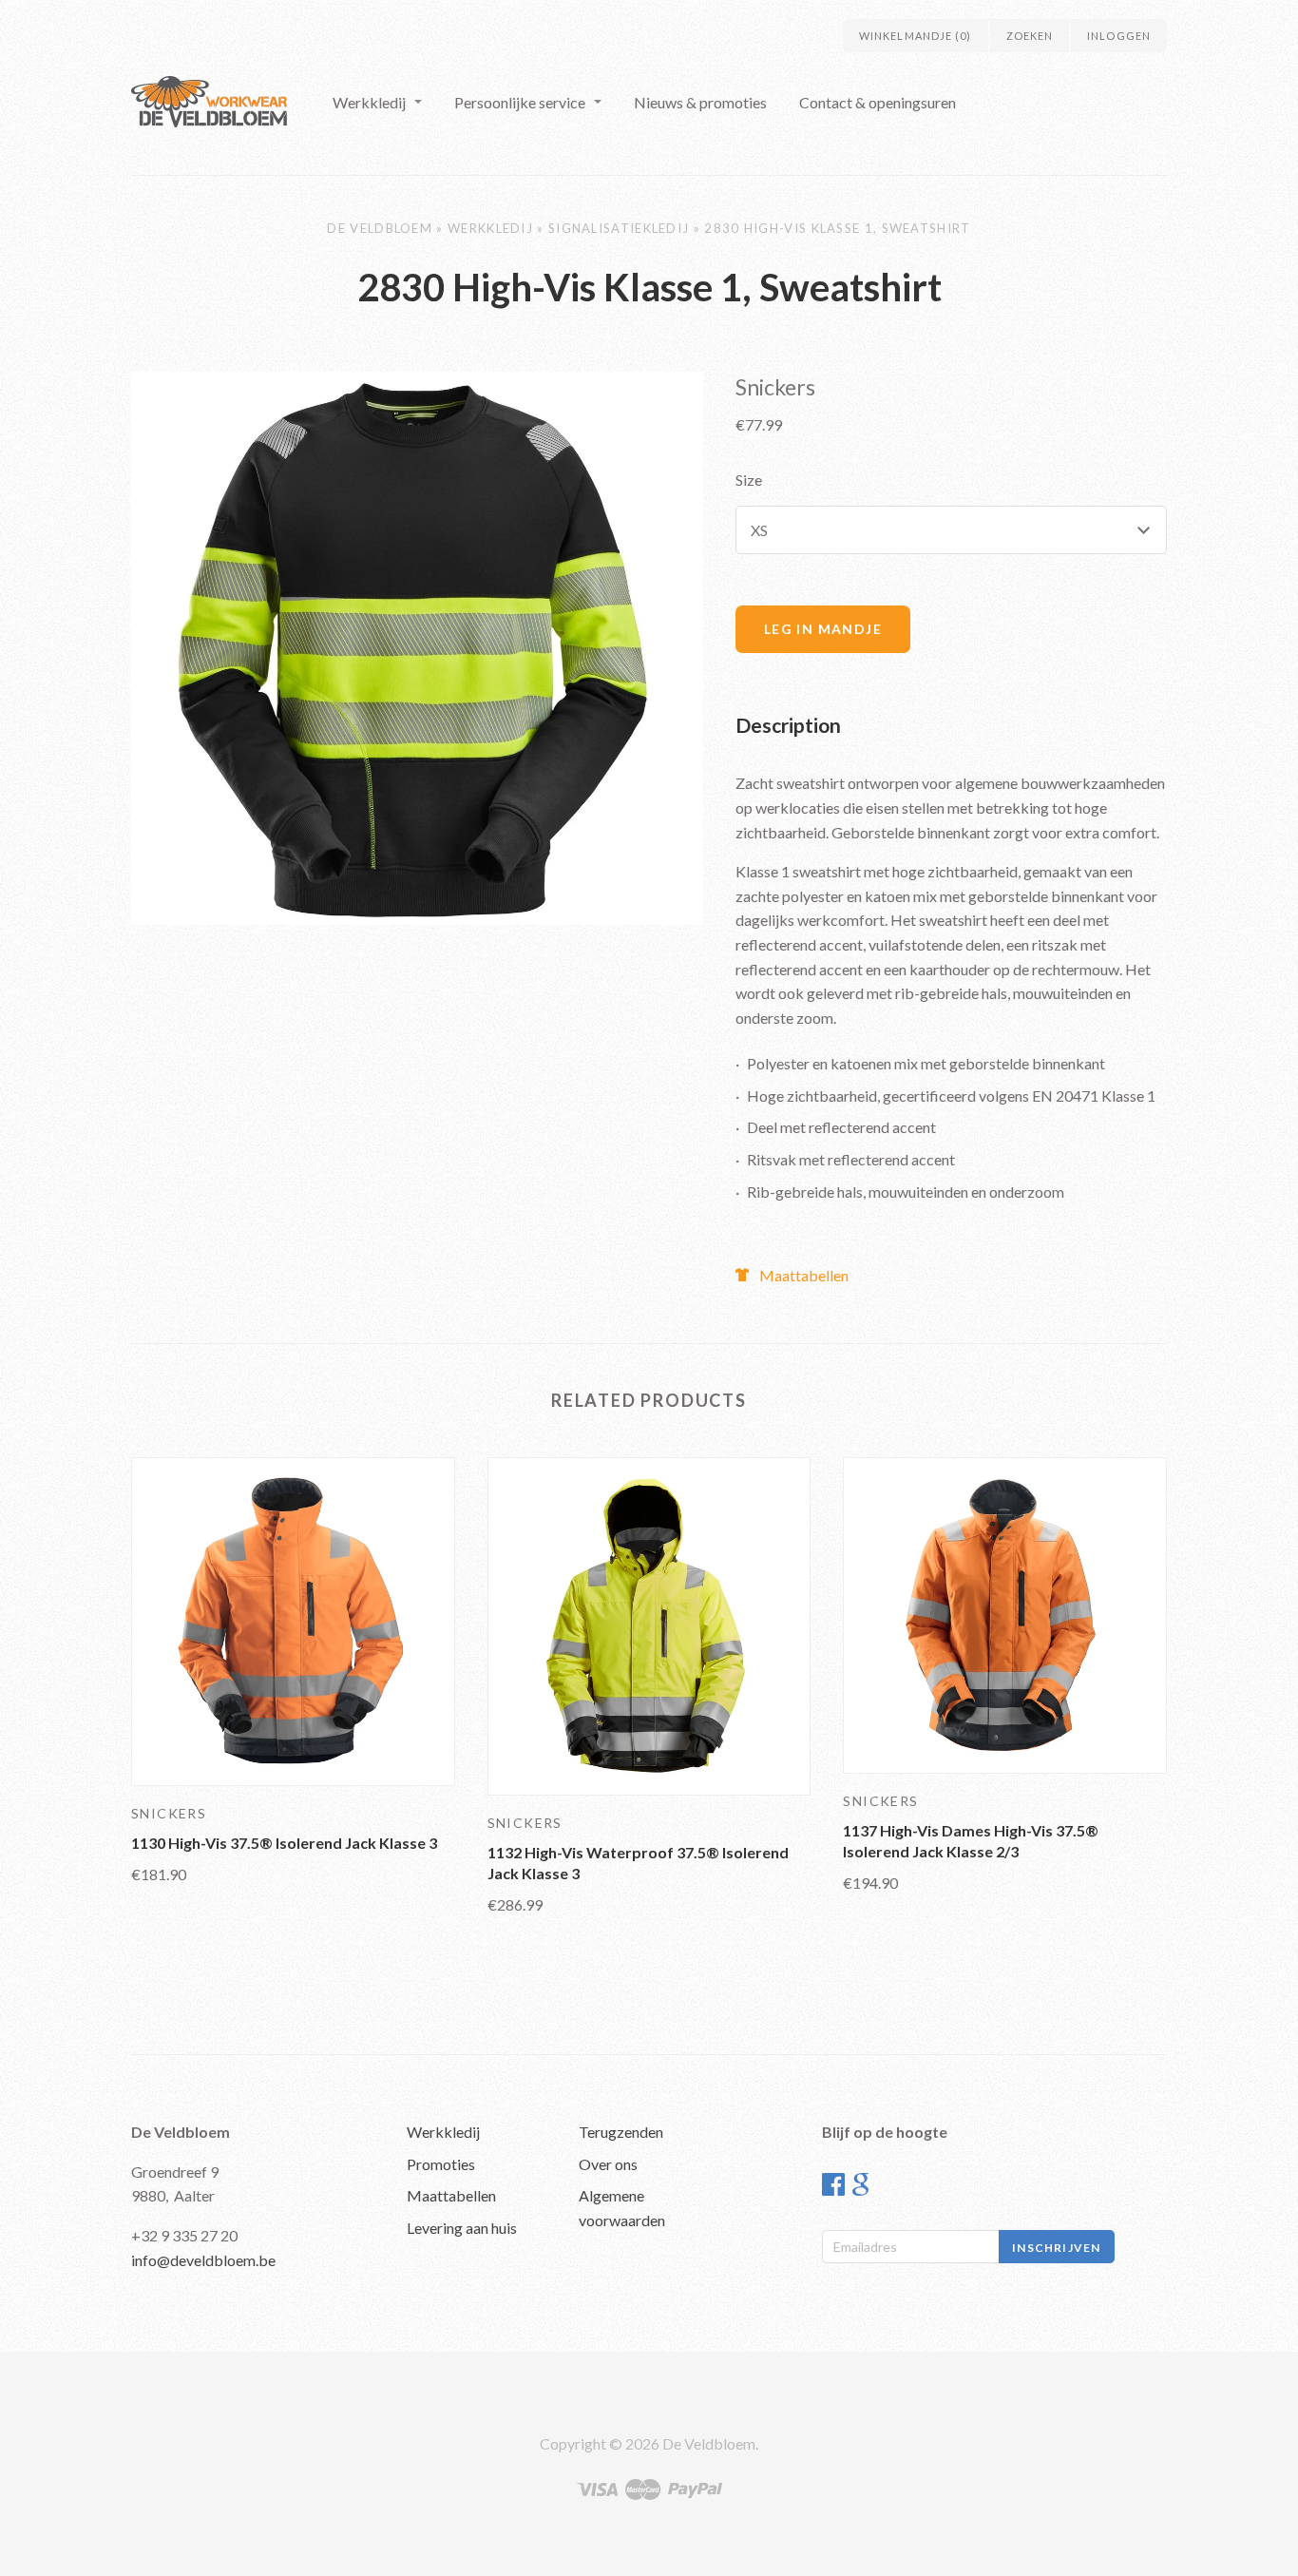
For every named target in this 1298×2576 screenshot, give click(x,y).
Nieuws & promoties (700, 102)
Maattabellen (804, 1275)
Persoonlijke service (520, 102)
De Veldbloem (380, 228)
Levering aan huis (462, 2228)
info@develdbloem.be (203, 2260)
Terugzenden (621, 2132)
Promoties (441, 2164)
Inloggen (1119, 36)
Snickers (775, 387)
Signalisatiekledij (619, 228)
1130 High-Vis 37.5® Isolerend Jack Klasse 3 (284, 1843)
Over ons (608, 2164)
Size (749, 480)
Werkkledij (369, 102)
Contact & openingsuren (878, 102)
